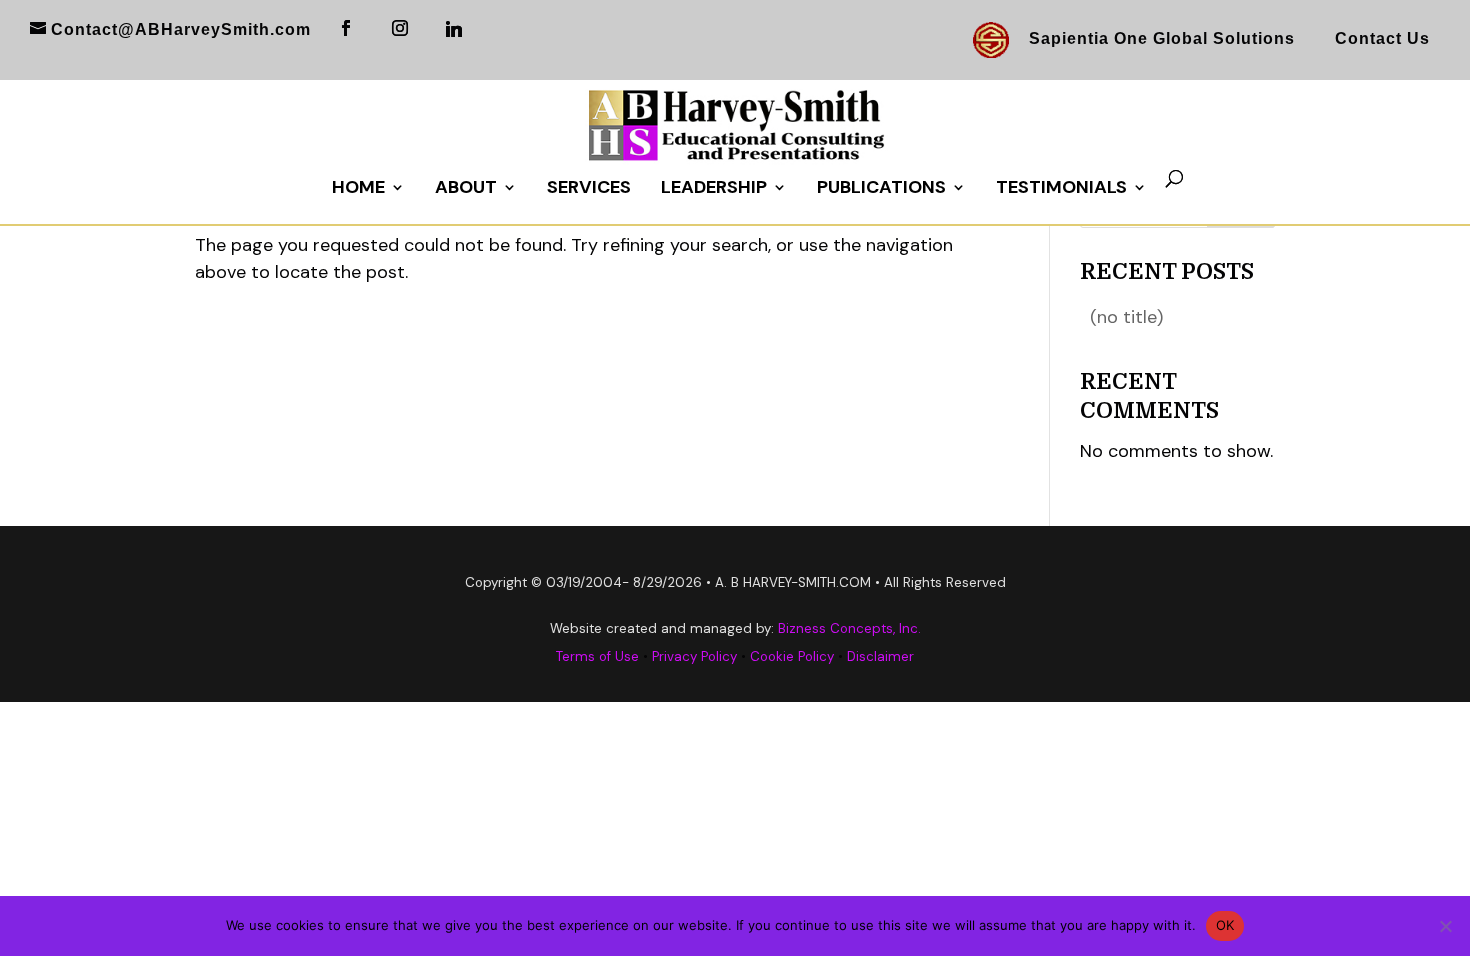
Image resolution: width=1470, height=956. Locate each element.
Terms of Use (597, 656)
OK (1225, 925)
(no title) (1126, 317)
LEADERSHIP (714, 189)
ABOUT (466, 189)
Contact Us (1382, 38)
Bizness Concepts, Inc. (849, 628)
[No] (1445, 926)
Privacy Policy (694, 656)
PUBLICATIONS (881, 189)
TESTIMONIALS (1061, 189)
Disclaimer (880, 656)
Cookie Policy (792, 656)
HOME (358, 189)
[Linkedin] (454, 29)
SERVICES (589, 189)
